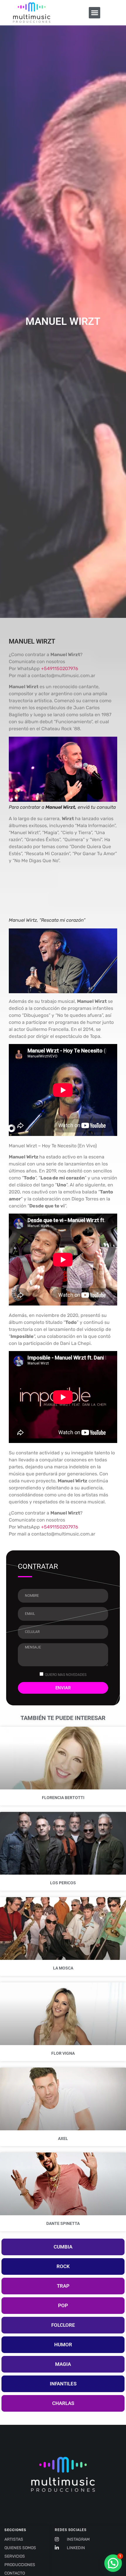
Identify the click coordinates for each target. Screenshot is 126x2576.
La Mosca (63, 1968)
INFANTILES (63, 2384)
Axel (63, 2138)
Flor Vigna (63, 2053)
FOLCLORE (63, 2325)
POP (63, 2305)
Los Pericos (63, 1883)
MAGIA (63, 2364)
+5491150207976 (60, 669)
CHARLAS (63, 2403)
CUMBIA (63, 2247)
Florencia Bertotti (63, 1798)
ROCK (63, 2266)
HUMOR (63, 2345)
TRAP (63, 2286)
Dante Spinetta (63, 2223)
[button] (94, 13)
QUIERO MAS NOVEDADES (66, 1675)
